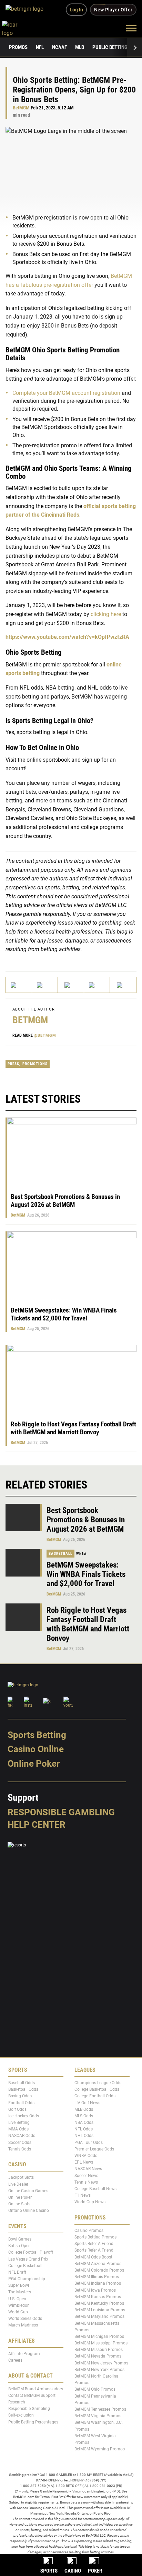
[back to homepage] (17, 28)
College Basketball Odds (97, 2089)
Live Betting (19, 2123)
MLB (80, 47)
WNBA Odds (86, 2156)
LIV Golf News (87, 2103)
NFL (40, 47)
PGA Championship (27, 2279)
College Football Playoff (31, 2252)
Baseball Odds (22, 2083)
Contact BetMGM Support (32, 2396)
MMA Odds (18, 2129)
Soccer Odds (20, 2143)
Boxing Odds (20, 2096)
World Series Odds (25, 2319)
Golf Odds (17, 2109)
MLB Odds (84, 2109)
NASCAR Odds (22, 2136)
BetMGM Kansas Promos (98, 2297)
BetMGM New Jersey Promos (101, 2363)
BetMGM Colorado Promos (99, 2270)
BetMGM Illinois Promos (97, 2277)
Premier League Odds (94, 2149)
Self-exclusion (21, 2415)
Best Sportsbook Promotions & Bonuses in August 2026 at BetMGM (65, 1201)
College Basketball (25, 2266)
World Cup (18, 2312)
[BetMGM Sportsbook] (27, 10)
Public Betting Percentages (33, 2422)
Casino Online (36, 1749)
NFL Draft (17, 2272)
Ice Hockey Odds (24, 2116)
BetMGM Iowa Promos (95, 2290)
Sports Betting (37, 1735)
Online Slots (19, 2204)
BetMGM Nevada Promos (98, 2356)
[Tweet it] (19, 985)
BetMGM (21, 108)
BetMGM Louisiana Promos (100, 2310)
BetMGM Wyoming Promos (100, 2449)
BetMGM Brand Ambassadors (36, 2389)
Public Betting (110, 47)
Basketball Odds (23, 2089)
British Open (19, 2246)
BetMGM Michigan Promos (99, 2336)
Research (17, 2402)
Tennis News (86, 2182)
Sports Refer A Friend (94, 2244)
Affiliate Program (24, 2354)
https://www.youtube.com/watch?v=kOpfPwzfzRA (67, 637)
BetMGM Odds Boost (93, 2257)
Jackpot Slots (21, 2177)
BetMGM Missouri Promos (99, 2350)
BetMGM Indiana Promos (98, 2283)
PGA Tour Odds (89, 2143)
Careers (15, 2360)
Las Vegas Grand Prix (28, 2259)
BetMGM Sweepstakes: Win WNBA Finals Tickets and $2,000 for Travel (64, 1314)
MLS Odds (84, 2116)
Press (13, 1064)
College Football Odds (95, 2096)
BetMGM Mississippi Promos (101, 2343)
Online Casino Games (28, 2191)
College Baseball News (95, 2189)
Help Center (37, 1825)
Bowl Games (20, 2239)
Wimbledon (19, 2305)
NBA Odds (84, 2123)
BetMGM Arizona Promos (98, 2264)
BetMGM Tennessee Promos (100, 2409)
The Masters (20, 2292)
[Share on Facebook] (45, 985)
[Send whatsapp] (97, 985)
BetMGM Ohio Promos (95, 2389)
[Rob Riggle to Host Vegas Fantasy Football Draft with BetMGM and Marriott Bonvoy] (24, 1617)
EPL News (84, 2162)
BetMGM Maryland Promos (99, 2316)
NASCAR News (88, 2169)
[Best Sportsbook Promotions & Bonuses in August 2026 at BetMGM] (24, 1518)
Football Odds (21, 2103)
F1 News (83, 2195)
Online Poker (34, 1764)
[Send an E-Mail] (71, 985)
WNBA (81, 1554)
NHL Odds (84, 2136)
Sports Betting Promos (95, 2237)
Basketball (60, 1554)
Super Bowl (19, 2285)
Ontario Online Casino (29, 2211)
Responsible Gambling (61, 1812)
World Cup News (90, 2202)
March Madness (23, 2325)
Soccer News (86, 2176)
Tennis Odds (20, 2149)
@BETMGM (45, 1036)
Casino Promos (89, 2231)
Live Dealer (18, 2184)
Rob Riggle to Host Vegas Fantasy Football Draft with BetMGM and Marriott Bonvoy (73, 1428)
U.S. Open (17, 2299)
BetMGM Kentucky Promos (99, 2303)
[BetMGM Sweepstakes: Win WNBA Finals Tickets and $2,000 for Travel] (24, 1563)
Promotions (35, 1064)
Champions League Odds (98, 2083)
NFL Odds (84, 2129)
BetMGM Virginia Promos (98, 2416)
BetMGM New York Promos (99, 2370)
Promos (18, 47)
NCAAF (59, 47)
